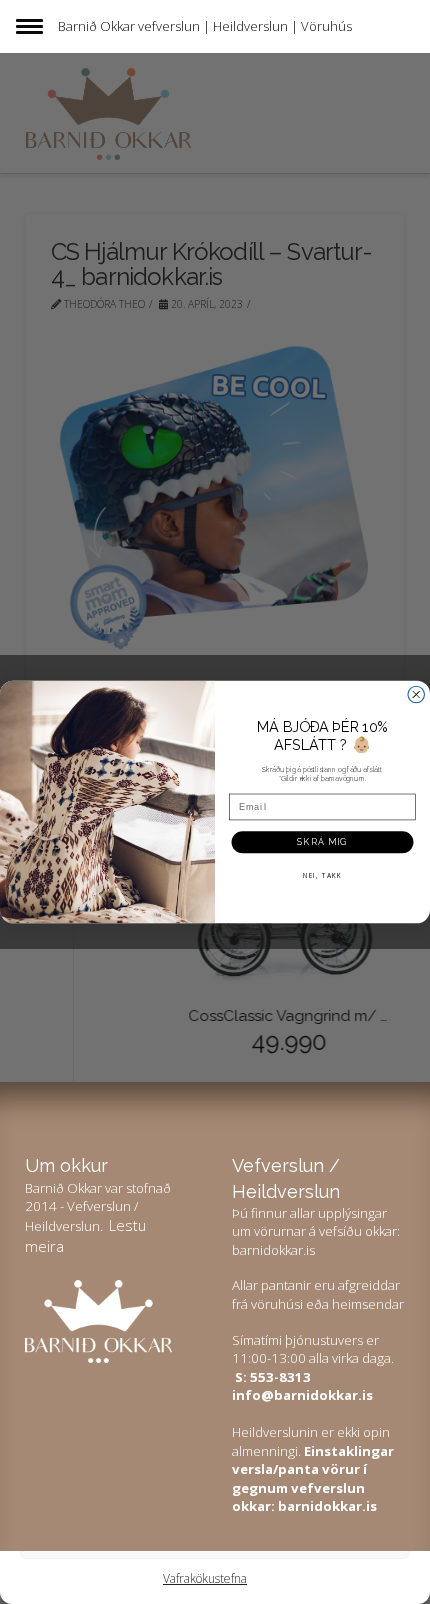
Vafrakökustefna (205, 1578)
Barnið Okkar (96, 26)
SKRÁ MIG (322, 841)
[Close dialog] (416, 694)
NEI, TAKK (322, 874)
